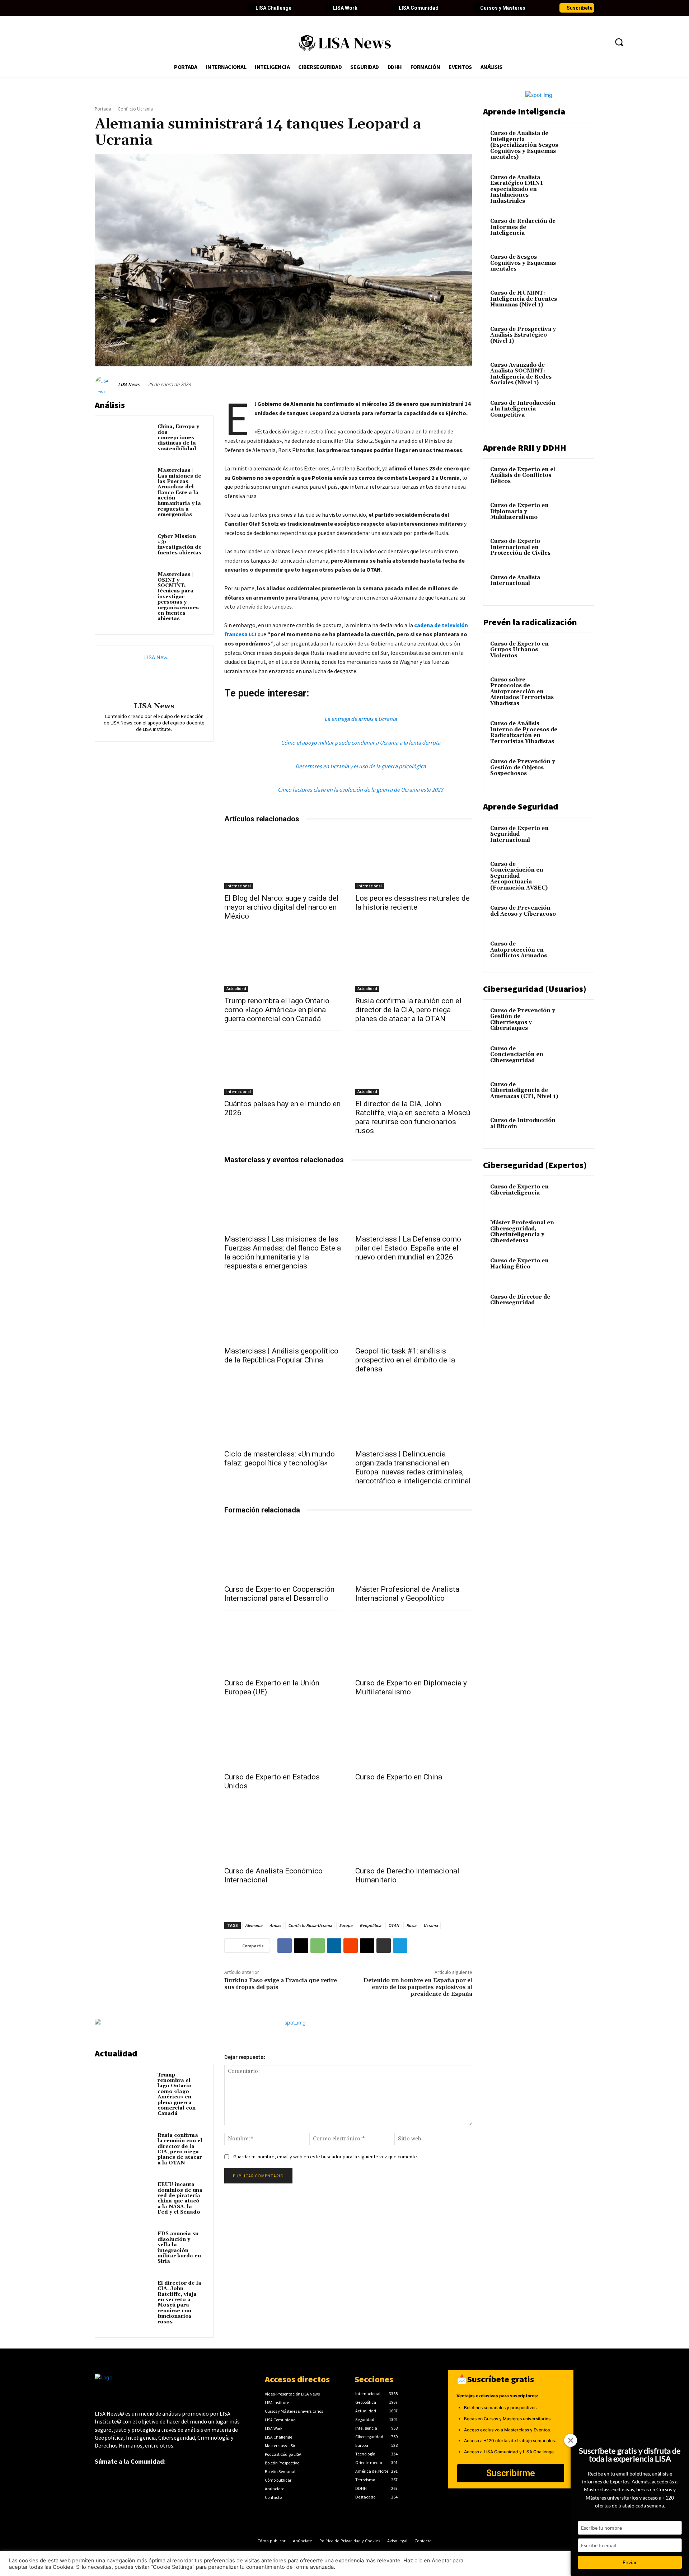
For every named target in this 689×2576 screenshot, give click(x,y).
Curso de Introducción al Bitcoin (523, 1123)
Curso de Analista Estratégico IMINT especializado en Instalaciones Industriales (517, 189)
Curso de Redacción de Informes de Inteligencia (523, 227)
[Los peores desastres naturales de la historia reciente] (414, 860)
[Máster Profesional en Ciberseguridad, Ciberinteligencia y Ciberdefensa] (575, 1231)
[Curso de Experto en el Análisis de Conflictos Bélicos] (575, 478)
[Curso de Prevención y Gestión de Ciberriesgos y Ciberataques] (575, 1019)
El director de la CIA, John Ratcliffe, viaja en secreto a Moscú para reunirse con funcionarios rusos (413, 1117)
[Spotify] (186, 8)
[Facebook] (100, 8)
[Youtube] (137, 8)
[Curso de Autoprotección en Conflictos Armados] (575, 952)
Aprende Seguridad (521, 806)
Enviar (630, 2562)
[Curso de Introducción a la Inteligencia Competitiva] (575, 412)
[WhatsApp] (318, 1946)
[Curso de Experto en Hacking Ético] (575, 1269)
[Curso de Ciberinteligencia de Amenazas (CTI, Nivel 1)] (575, 1093)
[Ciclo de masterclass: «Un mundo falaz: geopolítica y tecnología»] (283, 1416)
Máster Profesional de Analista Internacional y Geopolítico (407, 1594)
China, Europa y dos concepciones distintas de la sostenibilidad (178, 438)
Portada (103, 109)
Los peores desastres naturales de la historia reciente (413, 903)
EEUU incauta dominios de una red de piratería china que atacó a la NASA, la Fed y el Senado (180, 2198)
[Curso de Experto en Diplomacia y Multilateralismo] (414, 1645)
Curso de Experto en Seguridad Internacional (519, 834)
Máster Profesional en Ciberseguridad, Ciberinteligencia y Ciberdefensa (522, 1232)
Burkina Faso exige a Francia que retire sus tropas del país (281, 1984)
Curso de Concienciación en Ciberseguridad (517, 1055)
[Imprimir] (384, 1946)
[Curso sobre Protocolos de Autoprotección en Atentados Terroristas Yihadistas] (575, 688)
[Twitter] (113, 8)
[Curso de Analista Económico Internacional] (283, 1833)
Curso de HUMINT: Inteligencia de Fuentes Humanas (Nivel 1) (524, 299)
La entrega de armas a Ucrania (361, 719)
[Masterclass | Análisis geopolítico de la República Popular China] (283, 1313)
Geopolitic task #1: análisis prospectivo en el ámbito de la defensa (405, 1360)
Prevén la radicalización (530, 622)
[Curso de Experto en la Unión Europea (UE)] (283, 1645)
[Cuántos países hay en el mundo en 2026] (283, 1066)
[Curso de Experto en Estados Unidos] (283, 1739)
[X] (301, 1946)
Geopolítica (370, 1925)
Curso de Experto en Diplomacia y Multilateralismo (519, 511)
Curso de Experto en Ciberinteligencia (519, 1190)
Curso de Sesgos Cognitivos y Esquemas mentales (523, 263)
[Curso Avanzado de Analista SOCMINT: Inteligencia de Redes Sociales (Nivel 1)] (575, 374)
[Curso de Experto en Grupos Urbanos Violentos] (575, 652)
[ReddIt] (351, 1946)
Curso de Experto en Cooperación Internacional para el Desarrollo (279, 1594)
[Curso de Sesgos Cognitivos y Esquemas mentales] (575, 266)
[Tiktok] (161, 8)
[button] (619, 42)
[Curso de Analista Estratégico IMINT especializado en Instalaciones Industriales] (575, 186)
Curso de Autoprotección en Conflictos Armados (519, 950)
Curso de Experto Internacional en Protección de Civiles (520, 547)
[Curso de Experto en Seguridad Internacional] (575, 837)
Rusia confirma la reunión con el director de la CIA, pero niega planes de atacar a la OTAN (408, 1010)
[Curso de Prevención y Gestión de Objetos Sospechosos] (575, 770)
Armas (275, 1925)
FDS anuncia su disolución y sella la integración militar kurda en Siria (179, 2247)
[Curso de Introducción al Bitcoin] (575, 1129)
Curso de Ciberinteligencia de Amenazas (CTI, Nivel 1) (524, 1090)
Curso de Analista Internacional (515, 581)
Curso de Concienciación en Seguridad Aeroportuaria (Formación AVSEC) (519, 876)
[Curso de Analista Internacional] (575, 586)
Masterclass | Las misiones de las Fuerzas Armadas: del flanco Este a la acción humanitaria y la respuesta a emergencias (179, 492)
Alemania (254, 1925)
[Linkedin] (125, 8)
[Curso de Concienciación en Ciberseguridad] (575, 1057)
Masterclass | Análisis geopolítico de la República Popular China (281, 1355)
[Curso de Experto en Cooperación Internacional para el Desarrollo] (283, 1551)
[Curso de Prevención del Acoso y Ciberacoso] (575, 916)
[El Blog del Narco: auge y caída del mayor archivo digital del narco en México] (283, 860)
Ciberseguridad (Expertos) (535, 1165)
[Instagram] (149, 8)
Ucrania (431, 1925)
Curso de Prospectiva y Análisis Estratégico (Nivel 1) (523, 335)
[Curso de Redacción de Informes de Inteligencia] (575, 230)
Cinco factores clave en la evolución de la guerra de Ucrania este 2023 (360, 789)
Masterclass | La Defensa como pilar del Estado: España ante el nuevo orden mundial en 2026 (408, 1248)
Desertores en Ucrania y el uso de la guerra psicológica (361, 766)
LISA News (129, 384)
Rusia (411, 1925)
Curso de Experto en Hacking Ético (519, 1264)
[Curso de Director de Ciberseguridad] (575, 1305)
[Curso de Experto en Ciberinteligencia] (575, 1195)
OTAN (394, 1925)
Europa (346, 1925)
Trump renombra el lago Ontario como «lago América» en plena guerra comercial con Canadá (277, 1010)
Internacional (239, 886)
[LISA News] (106, 385)
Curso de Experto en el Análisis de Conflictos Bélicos (523, 475)
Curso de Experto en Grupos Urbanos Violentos (519, 650)
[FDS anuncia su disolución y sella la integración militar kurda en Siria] (128, 2244)
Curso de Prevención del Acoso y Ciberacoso (523, 911)
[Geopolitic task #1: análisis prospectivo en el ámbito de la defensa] (414, 1313)
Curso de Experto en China (399, 1777)
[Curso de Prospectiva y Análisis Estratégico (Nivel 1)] (575, 338)
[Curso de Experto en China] (414, 1739)
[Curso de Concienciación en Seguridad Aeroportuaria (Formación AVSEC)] (575, 873)
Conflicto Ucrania (135, 109)
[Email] (367, 1946)
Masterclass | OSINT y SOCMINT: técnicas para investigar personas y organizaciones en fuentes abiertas (178, 597)
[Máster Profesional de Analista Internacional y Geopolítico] (414, 1551)
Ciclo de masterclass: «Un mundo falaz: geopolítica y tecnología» (280, 1458)
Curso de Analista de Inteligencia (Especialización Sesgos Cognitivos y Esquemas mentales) (524, 145)
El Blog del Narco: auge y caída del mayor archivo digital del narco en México (282, 907)
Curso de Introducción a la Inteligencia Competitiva (523, 409)
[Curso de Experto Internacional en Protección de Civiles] (575, 550)
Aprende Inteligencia (524, 111)
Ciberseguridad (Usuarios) (535, 989)
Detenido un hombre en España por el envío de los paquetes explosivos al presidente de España (418, 1987)
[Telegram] (400, 1946)
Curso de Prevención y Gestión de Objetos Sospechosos (523, 768)
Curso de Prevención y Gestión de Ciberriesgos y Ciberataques (523, 1020)
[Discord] (174, 8)
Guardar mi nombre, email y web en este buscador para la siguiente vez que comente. (326, 2157)
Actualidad (236, 989)
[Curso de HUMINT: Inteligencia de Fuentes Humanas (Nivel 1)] (575, 301)
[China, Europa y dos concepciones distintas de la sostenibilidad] (128, 437)
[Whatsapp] (198, 8)
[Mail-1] (210, 8)
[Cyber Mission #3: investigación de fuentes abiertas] (128, 547)
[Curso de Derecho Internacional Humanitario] (414, 1833)
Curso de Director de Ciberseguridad (520, 1300)
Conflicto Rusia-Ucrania (310, 1925)
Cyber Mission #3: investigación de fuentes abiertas (180, 545)
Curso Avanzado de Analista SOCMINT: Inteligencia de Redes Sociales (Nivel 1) (521, 374)
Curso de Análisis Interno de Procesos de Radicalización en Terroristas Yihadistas (524, 733)
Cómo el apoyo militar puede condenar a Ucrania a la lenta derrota (361, 742)
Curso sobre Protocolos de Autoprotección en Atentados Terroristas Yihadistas (522, 692)
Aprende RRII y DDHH (525, 448)
